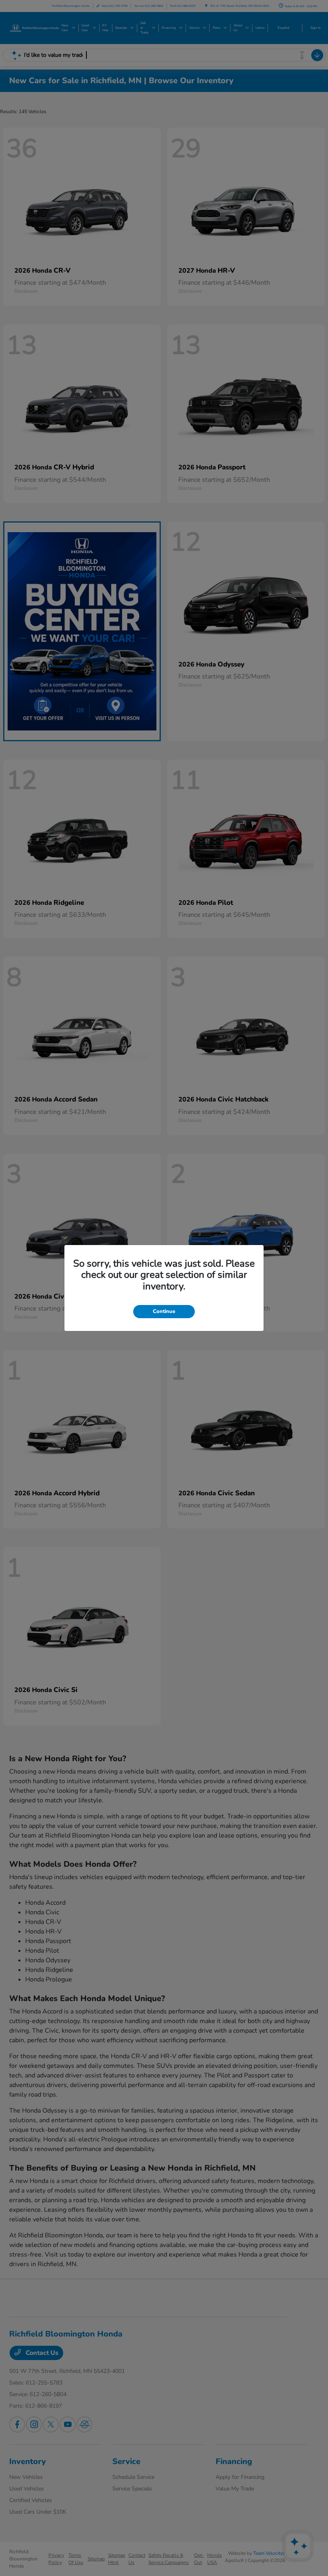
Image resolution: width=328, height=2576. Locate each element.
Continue (164, 1311)
